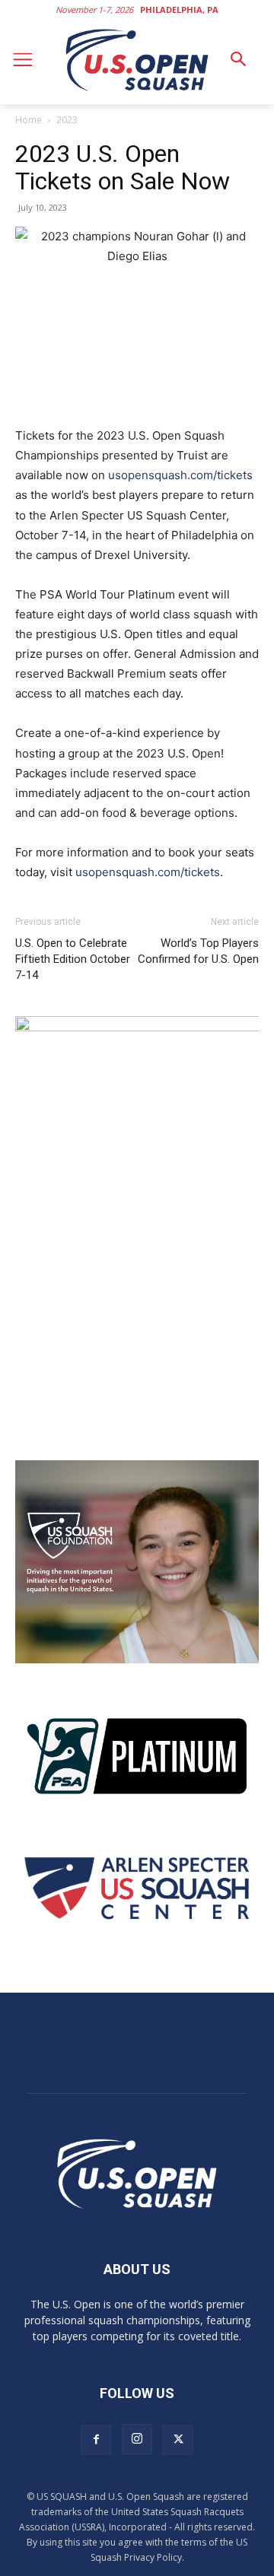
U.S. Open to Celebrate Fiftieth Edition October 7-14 (73, 959)
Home (29, 120)
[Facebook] (96, 2440)
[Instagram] (137, 2439)
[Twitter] (178, 2440)
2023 (67, 120)
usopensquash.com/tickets (180, 475)
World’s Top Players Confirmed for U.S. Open (198, 951)
